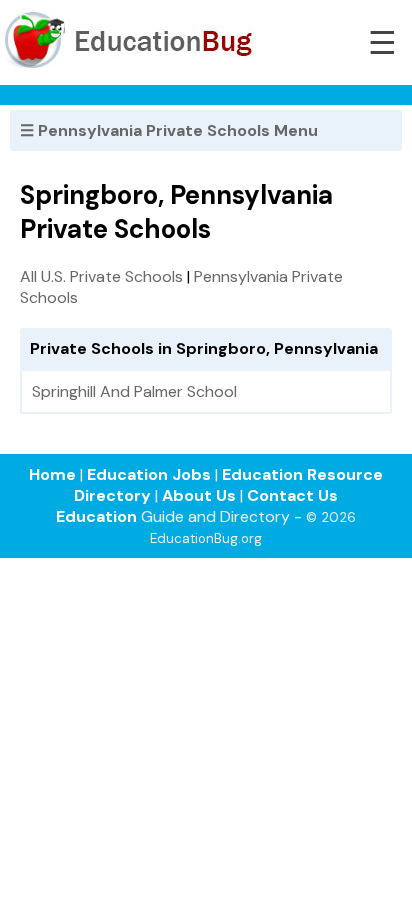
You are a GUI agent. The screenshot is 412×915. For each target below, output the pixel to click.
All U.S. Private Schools (101, 276)
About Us (199, 495)
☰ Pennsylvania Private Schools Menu (169, 130)
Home (52, 474)
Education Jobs (149, 474)
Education (96, 516)
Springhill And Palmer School (134, 391)
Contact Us (292, 495)
